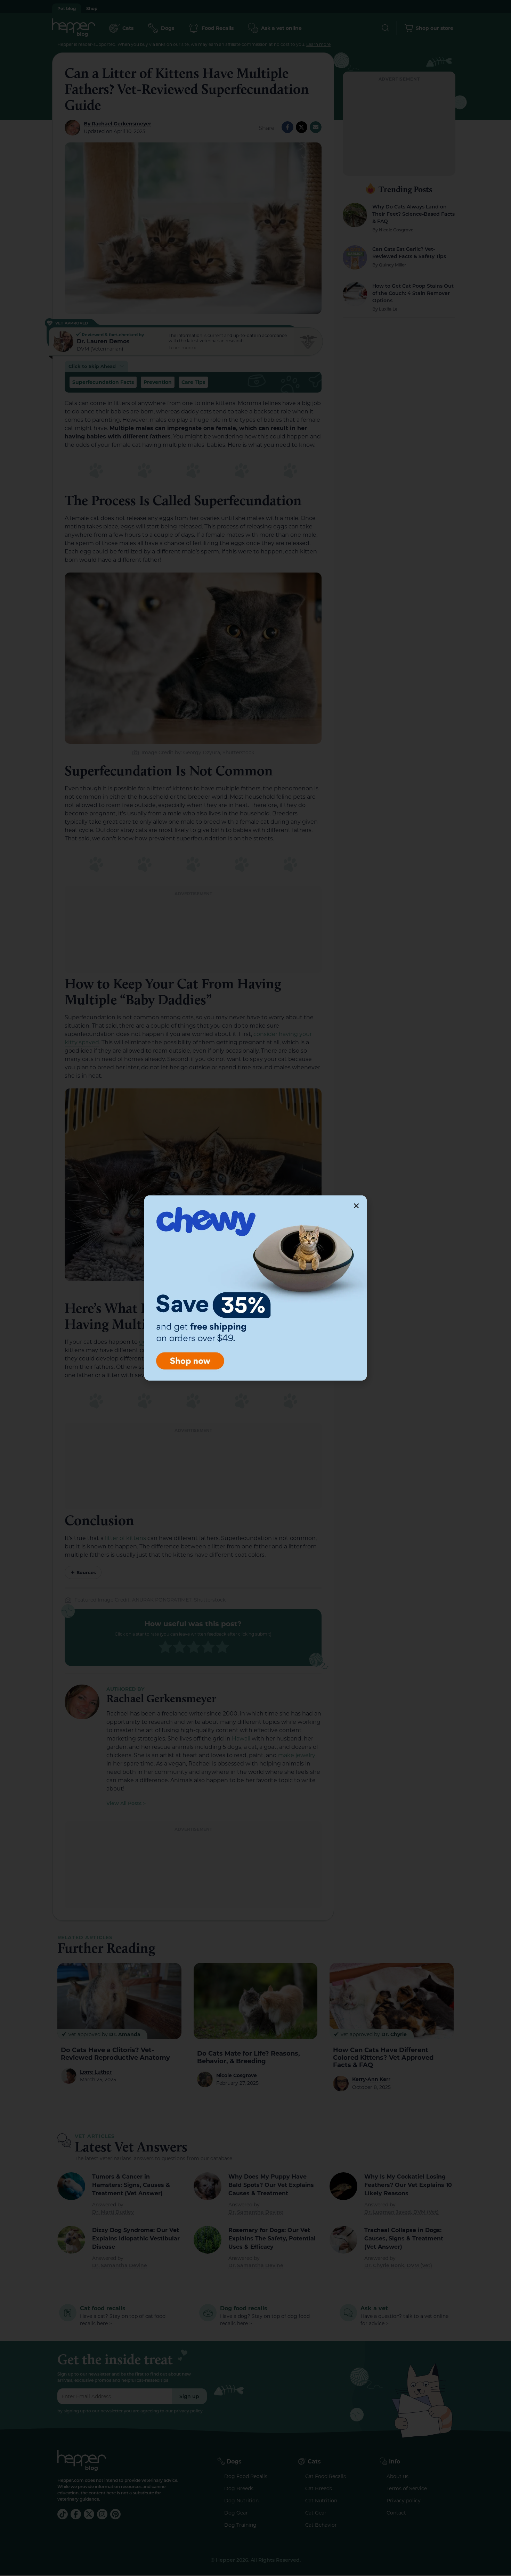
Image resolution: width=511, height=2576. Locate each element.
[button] (356, 1206)
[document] (255, 1288)
